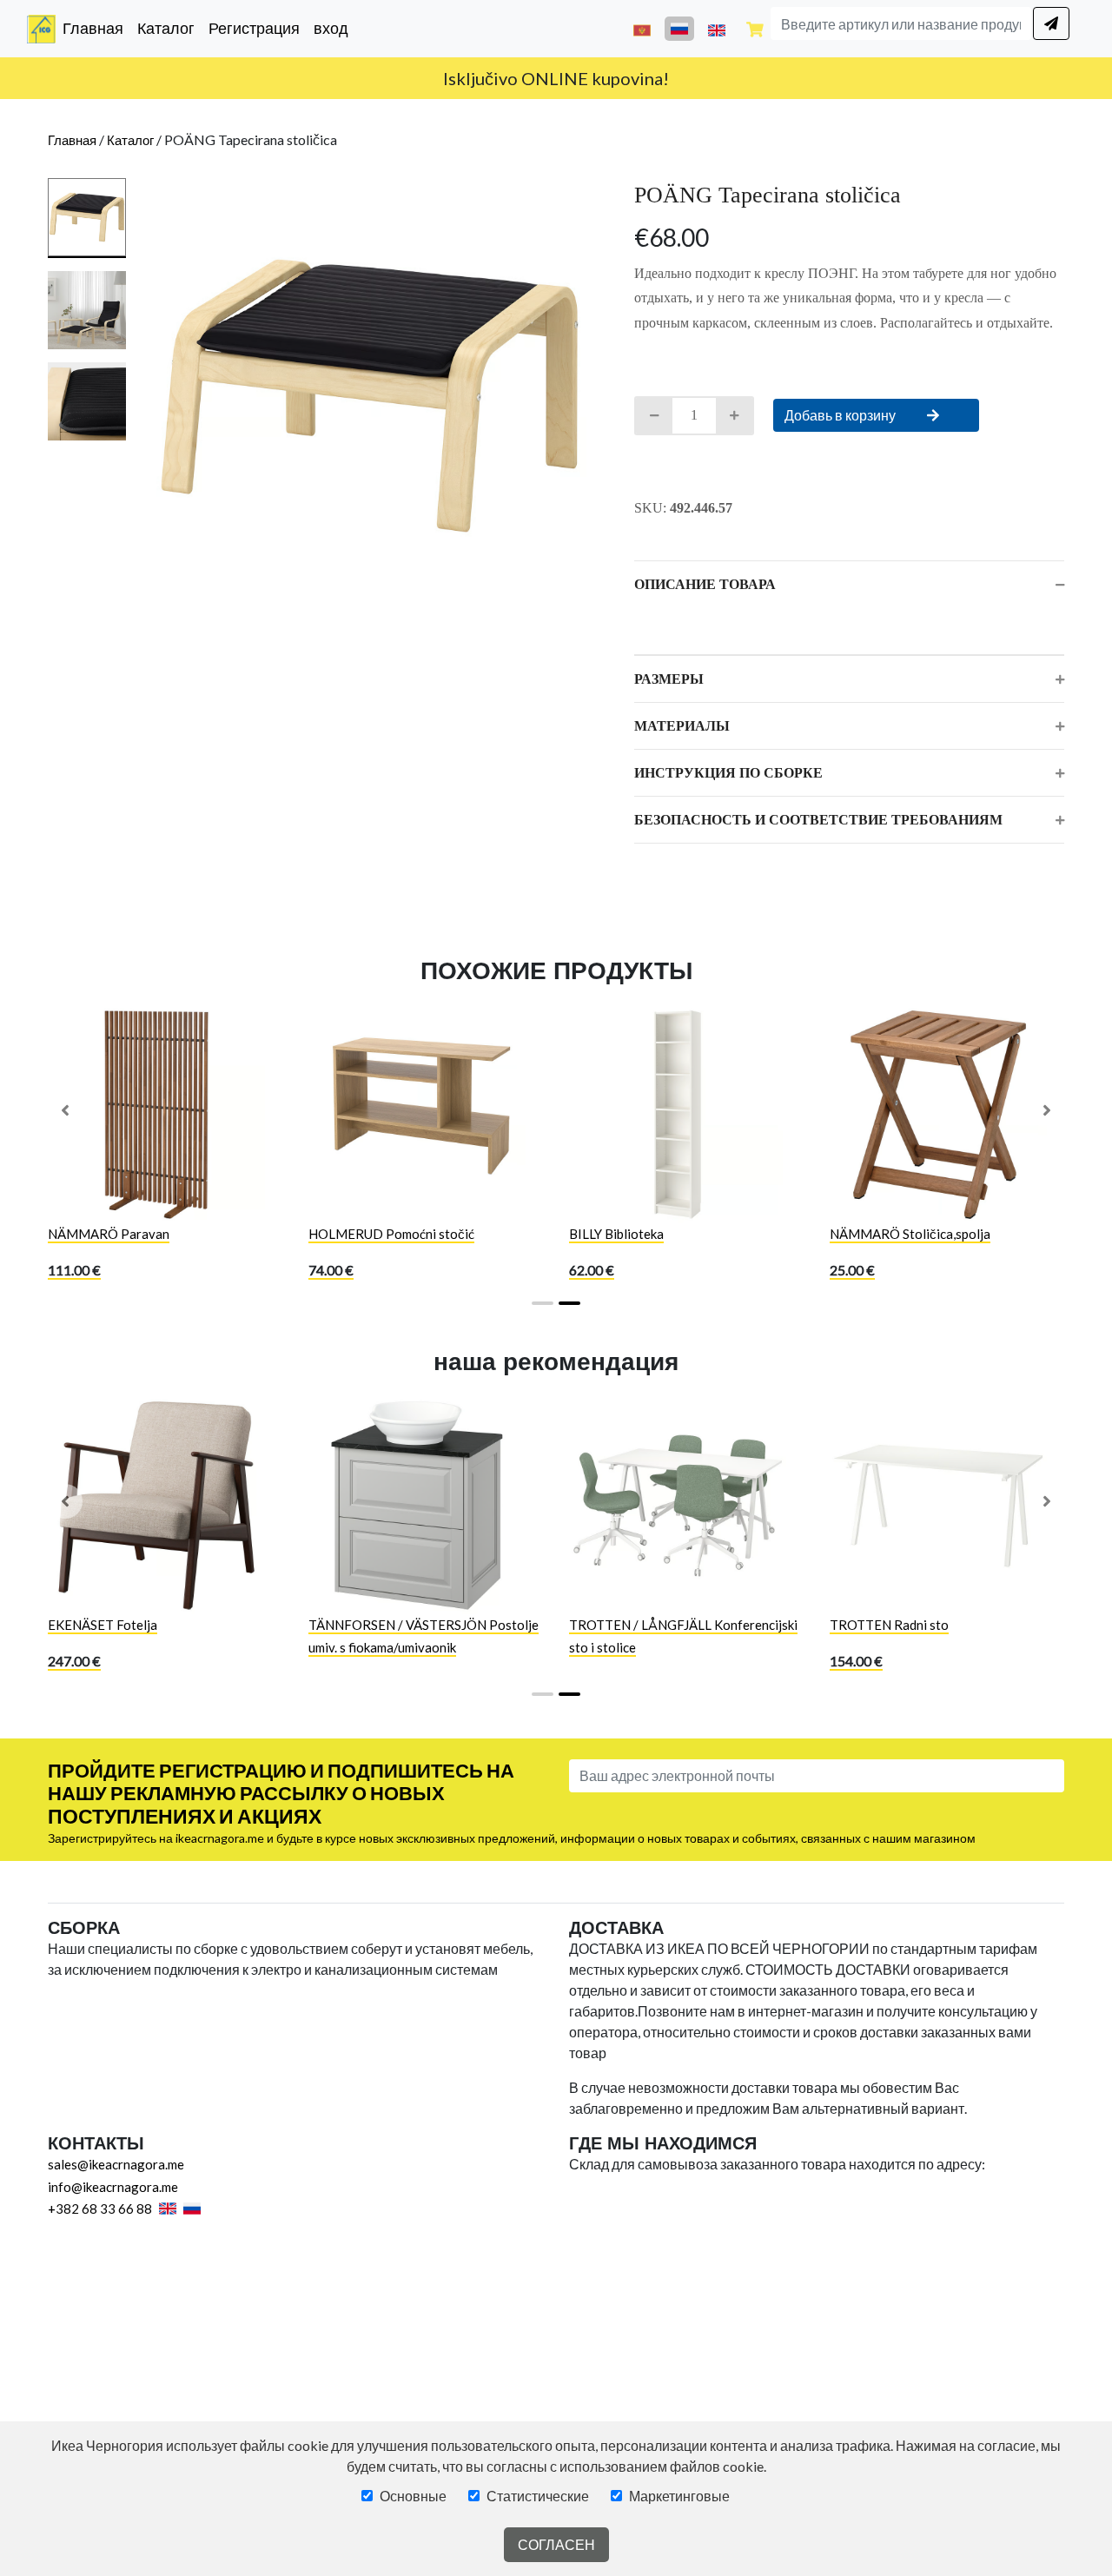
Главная (96, 28)
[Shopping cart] (755, 29)
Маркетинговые (679, 2496)
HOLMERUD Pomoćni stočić (391, 1234)
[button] (65, 1110)
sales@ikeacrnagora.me (116, 2164)
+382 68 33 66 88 (100, 2208)
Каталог (166, 28)
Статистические (538, 2496)
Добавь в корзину (841, 415)
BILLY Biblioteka (616, 1234)
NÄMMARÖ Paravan (109, 1234)
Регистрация (254, 28)
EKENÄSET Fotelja (103, 1625)
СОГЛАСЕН (556, 2544)
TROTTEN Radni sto (889, 1625)
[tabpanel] (370, 396)
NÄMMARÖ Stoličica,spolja (910, 1234)
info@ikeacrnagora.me (113, 2187)
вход (331, 28)
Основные (413, 2496)
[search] (1051, 23)
